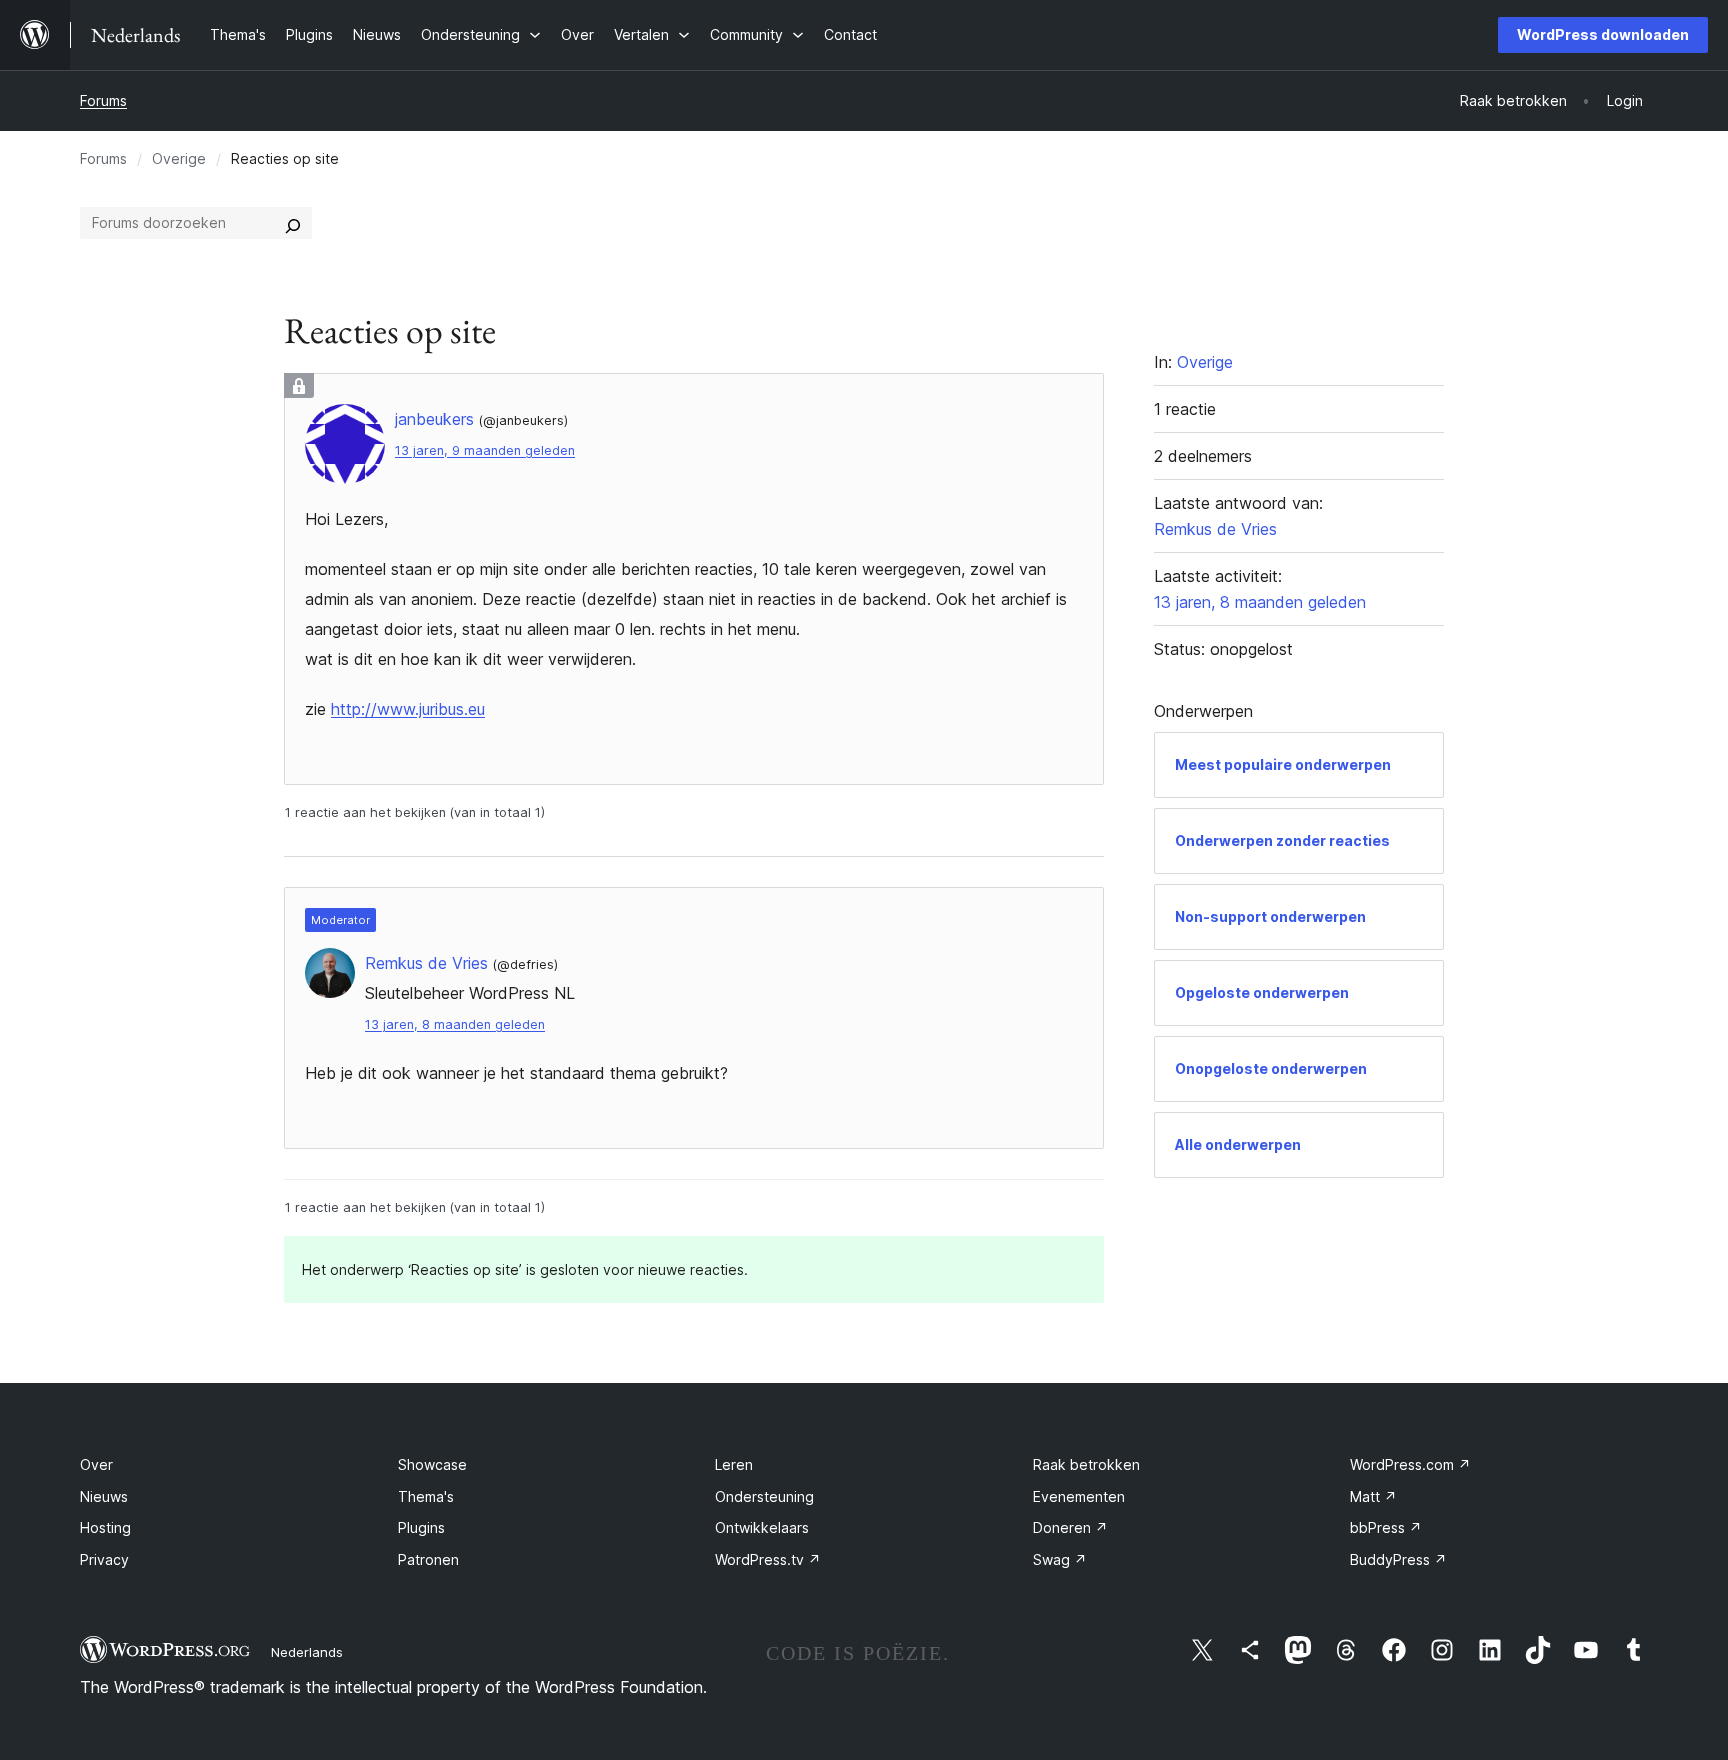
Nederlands (307, 1652)
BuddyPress (1398, 1559)
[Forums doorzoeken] (293, 223)
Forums (103, 100)
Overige (179, 158)
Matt (1373, 1496)
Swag (1060, 1559)
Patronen (428, 1559)
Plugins (421, 1527)
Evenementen (1079, 1496)
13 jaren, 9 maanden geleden (485, 450)
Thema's (426, 1496)
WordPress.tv (768, 1559)
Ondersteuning (764, 1496)
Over (96, 1464)
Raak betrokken (1086, 1464)
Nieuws (104, 1496)
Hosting (105, 1527)
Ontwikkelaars (762, 1527)
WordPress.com (1410, 1464)
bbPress (1386, 1527)
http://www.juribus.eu (408, 709)
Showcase (432, 1464)
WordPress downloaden (1603, 34)
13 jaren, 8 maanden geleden (455, 1024)
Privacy (104, 1559)
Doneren (1070, 1527)
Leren (734, 1464)
